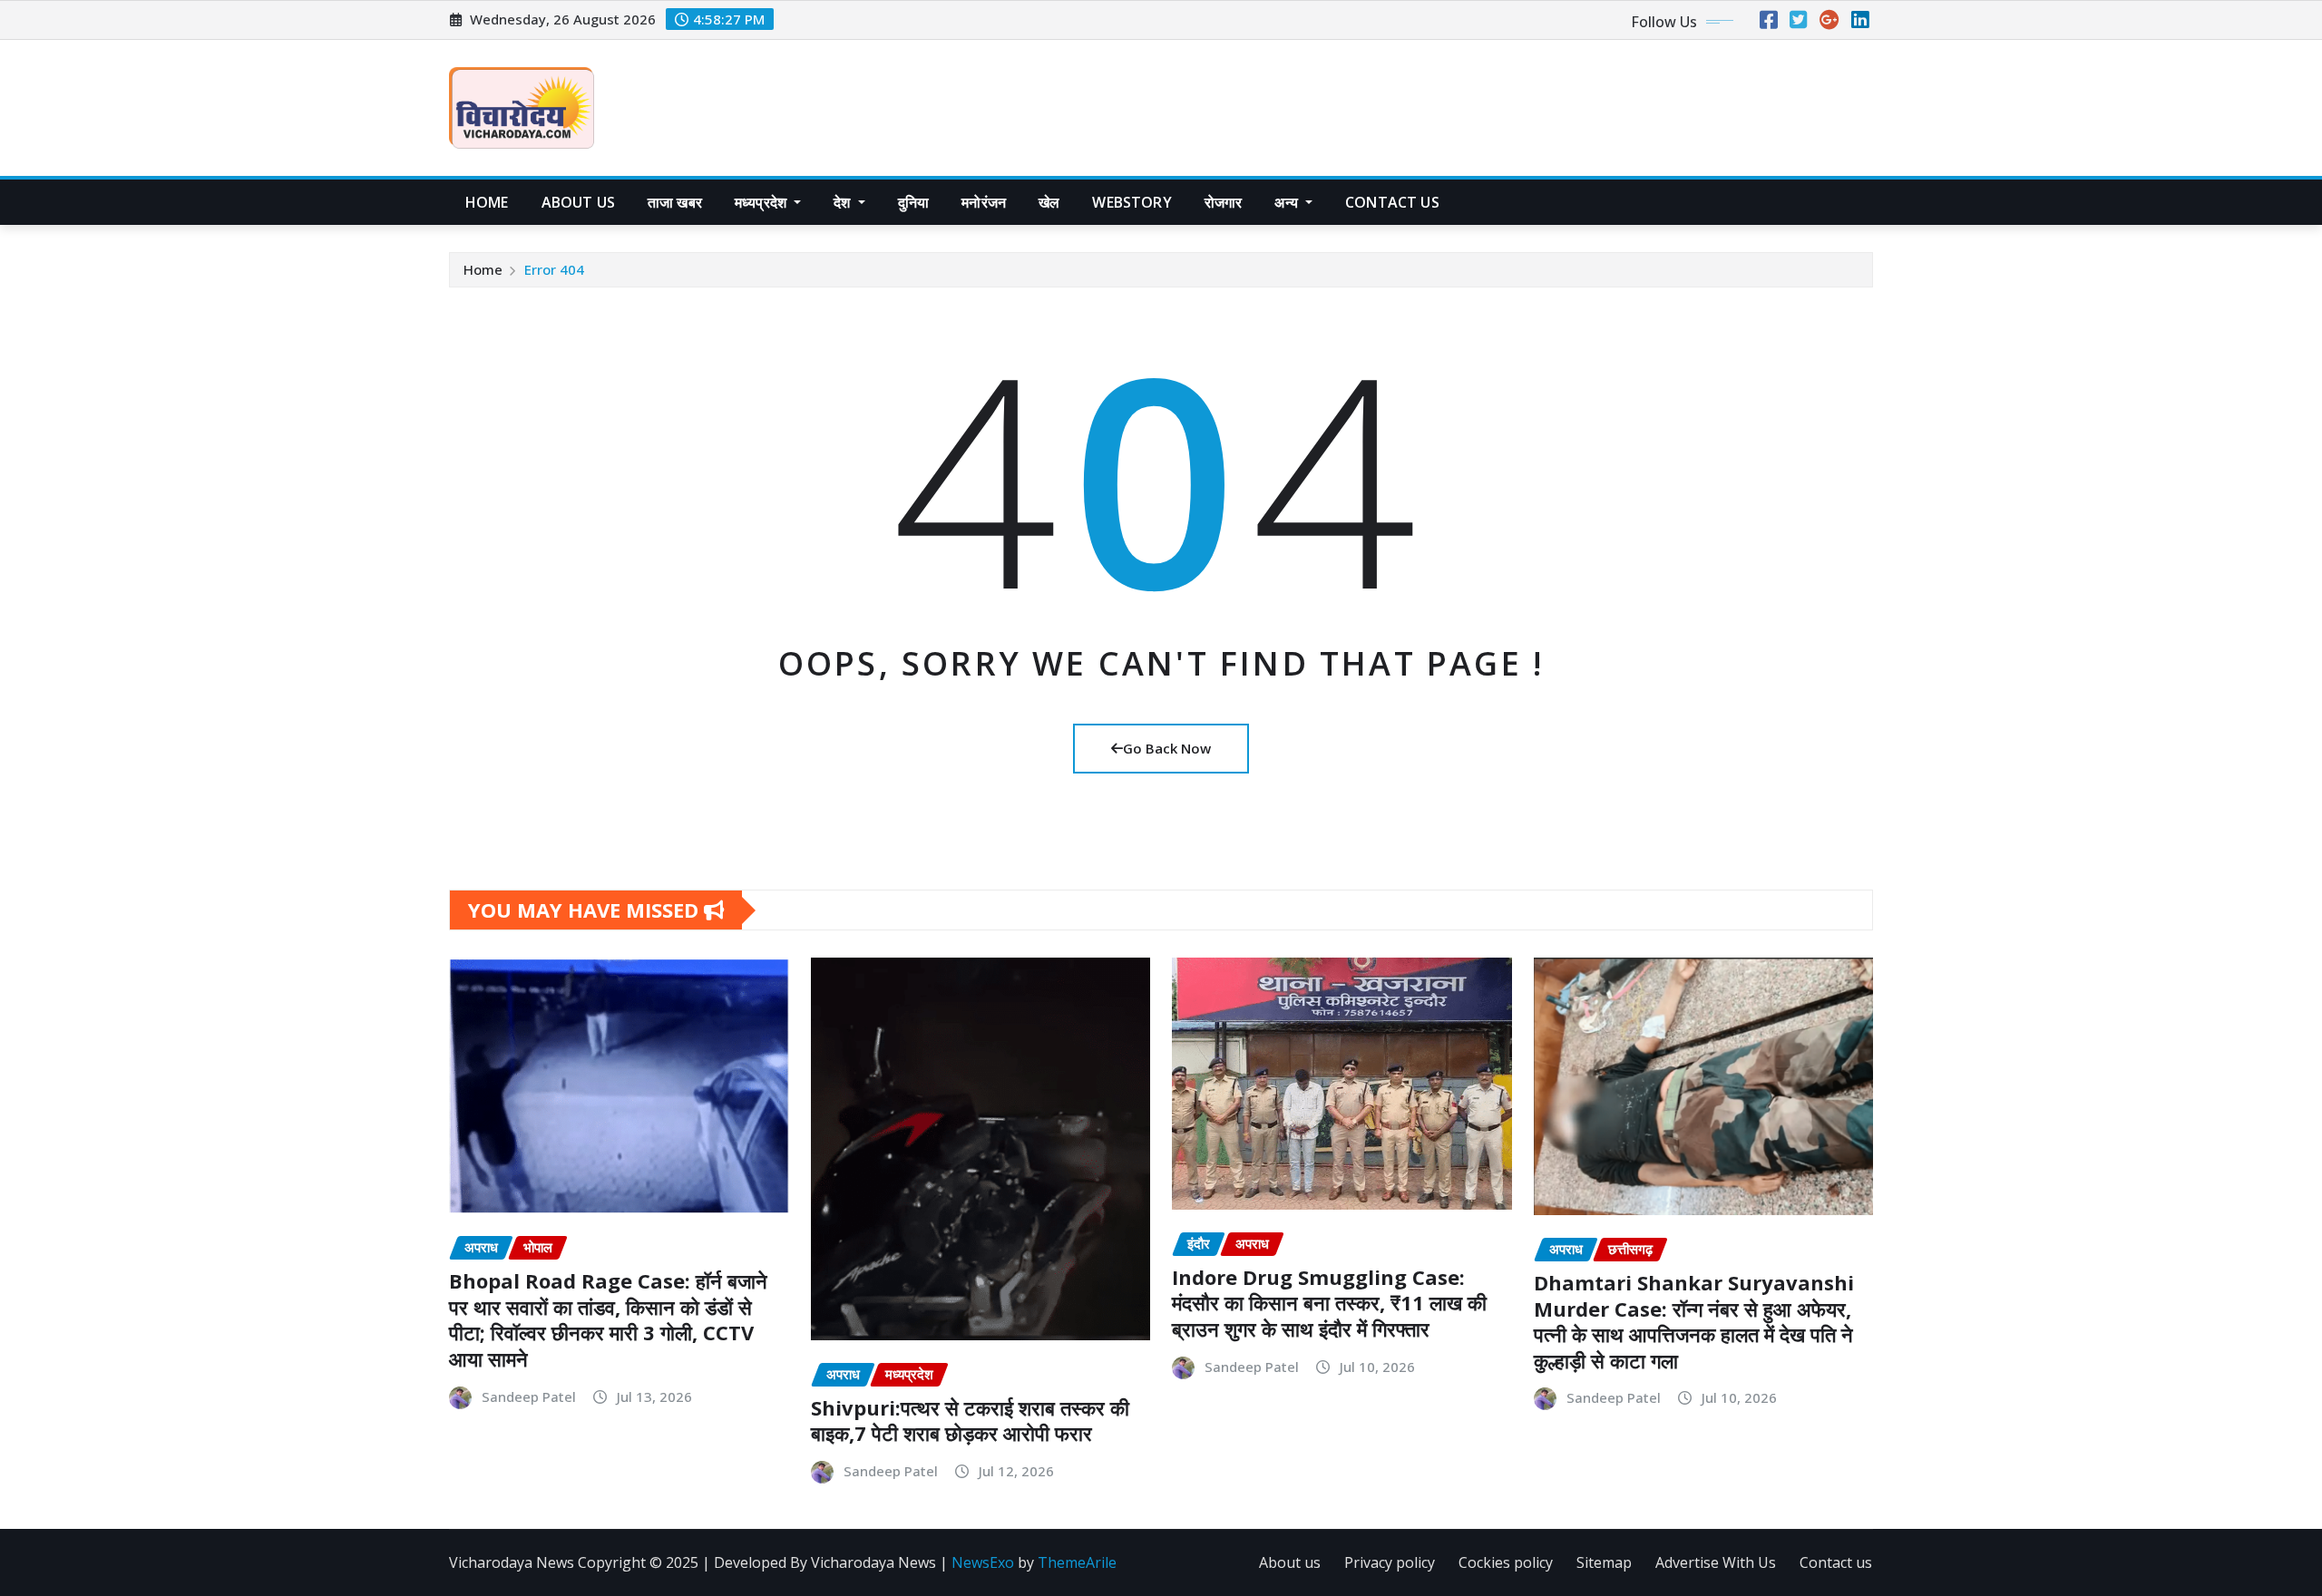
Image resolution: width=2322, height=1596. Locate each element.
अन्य (1288, 202)
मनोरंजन (984, 202)
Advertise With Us (1716, 1562)
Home (487, 202)
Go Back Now (1167, 748)
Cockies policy (1506, 1562)
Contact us (1836, 1562)
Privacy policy (1390, 1562)
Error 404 (554, 269)
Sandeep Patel (529, 1396)
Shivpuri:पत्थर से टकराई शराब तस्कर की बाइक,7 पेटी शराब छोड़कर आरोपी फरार (970, 1421)
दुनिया (913, 202)
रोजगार (1224, 202)
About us (578, 202)
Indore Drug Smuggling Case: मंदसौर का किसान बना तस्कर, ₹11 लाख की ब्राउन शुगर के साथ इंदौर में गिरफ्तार (1329, 1303)
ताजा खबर (675, 202)
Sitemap (1604, 1562)
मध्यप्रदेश (762, 202)
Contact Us (1392, 202)
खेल (1049, 202)
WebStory (1132, 202)
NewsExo (983, 1562)
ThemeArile (1077, 1562)
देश (844, 202)
